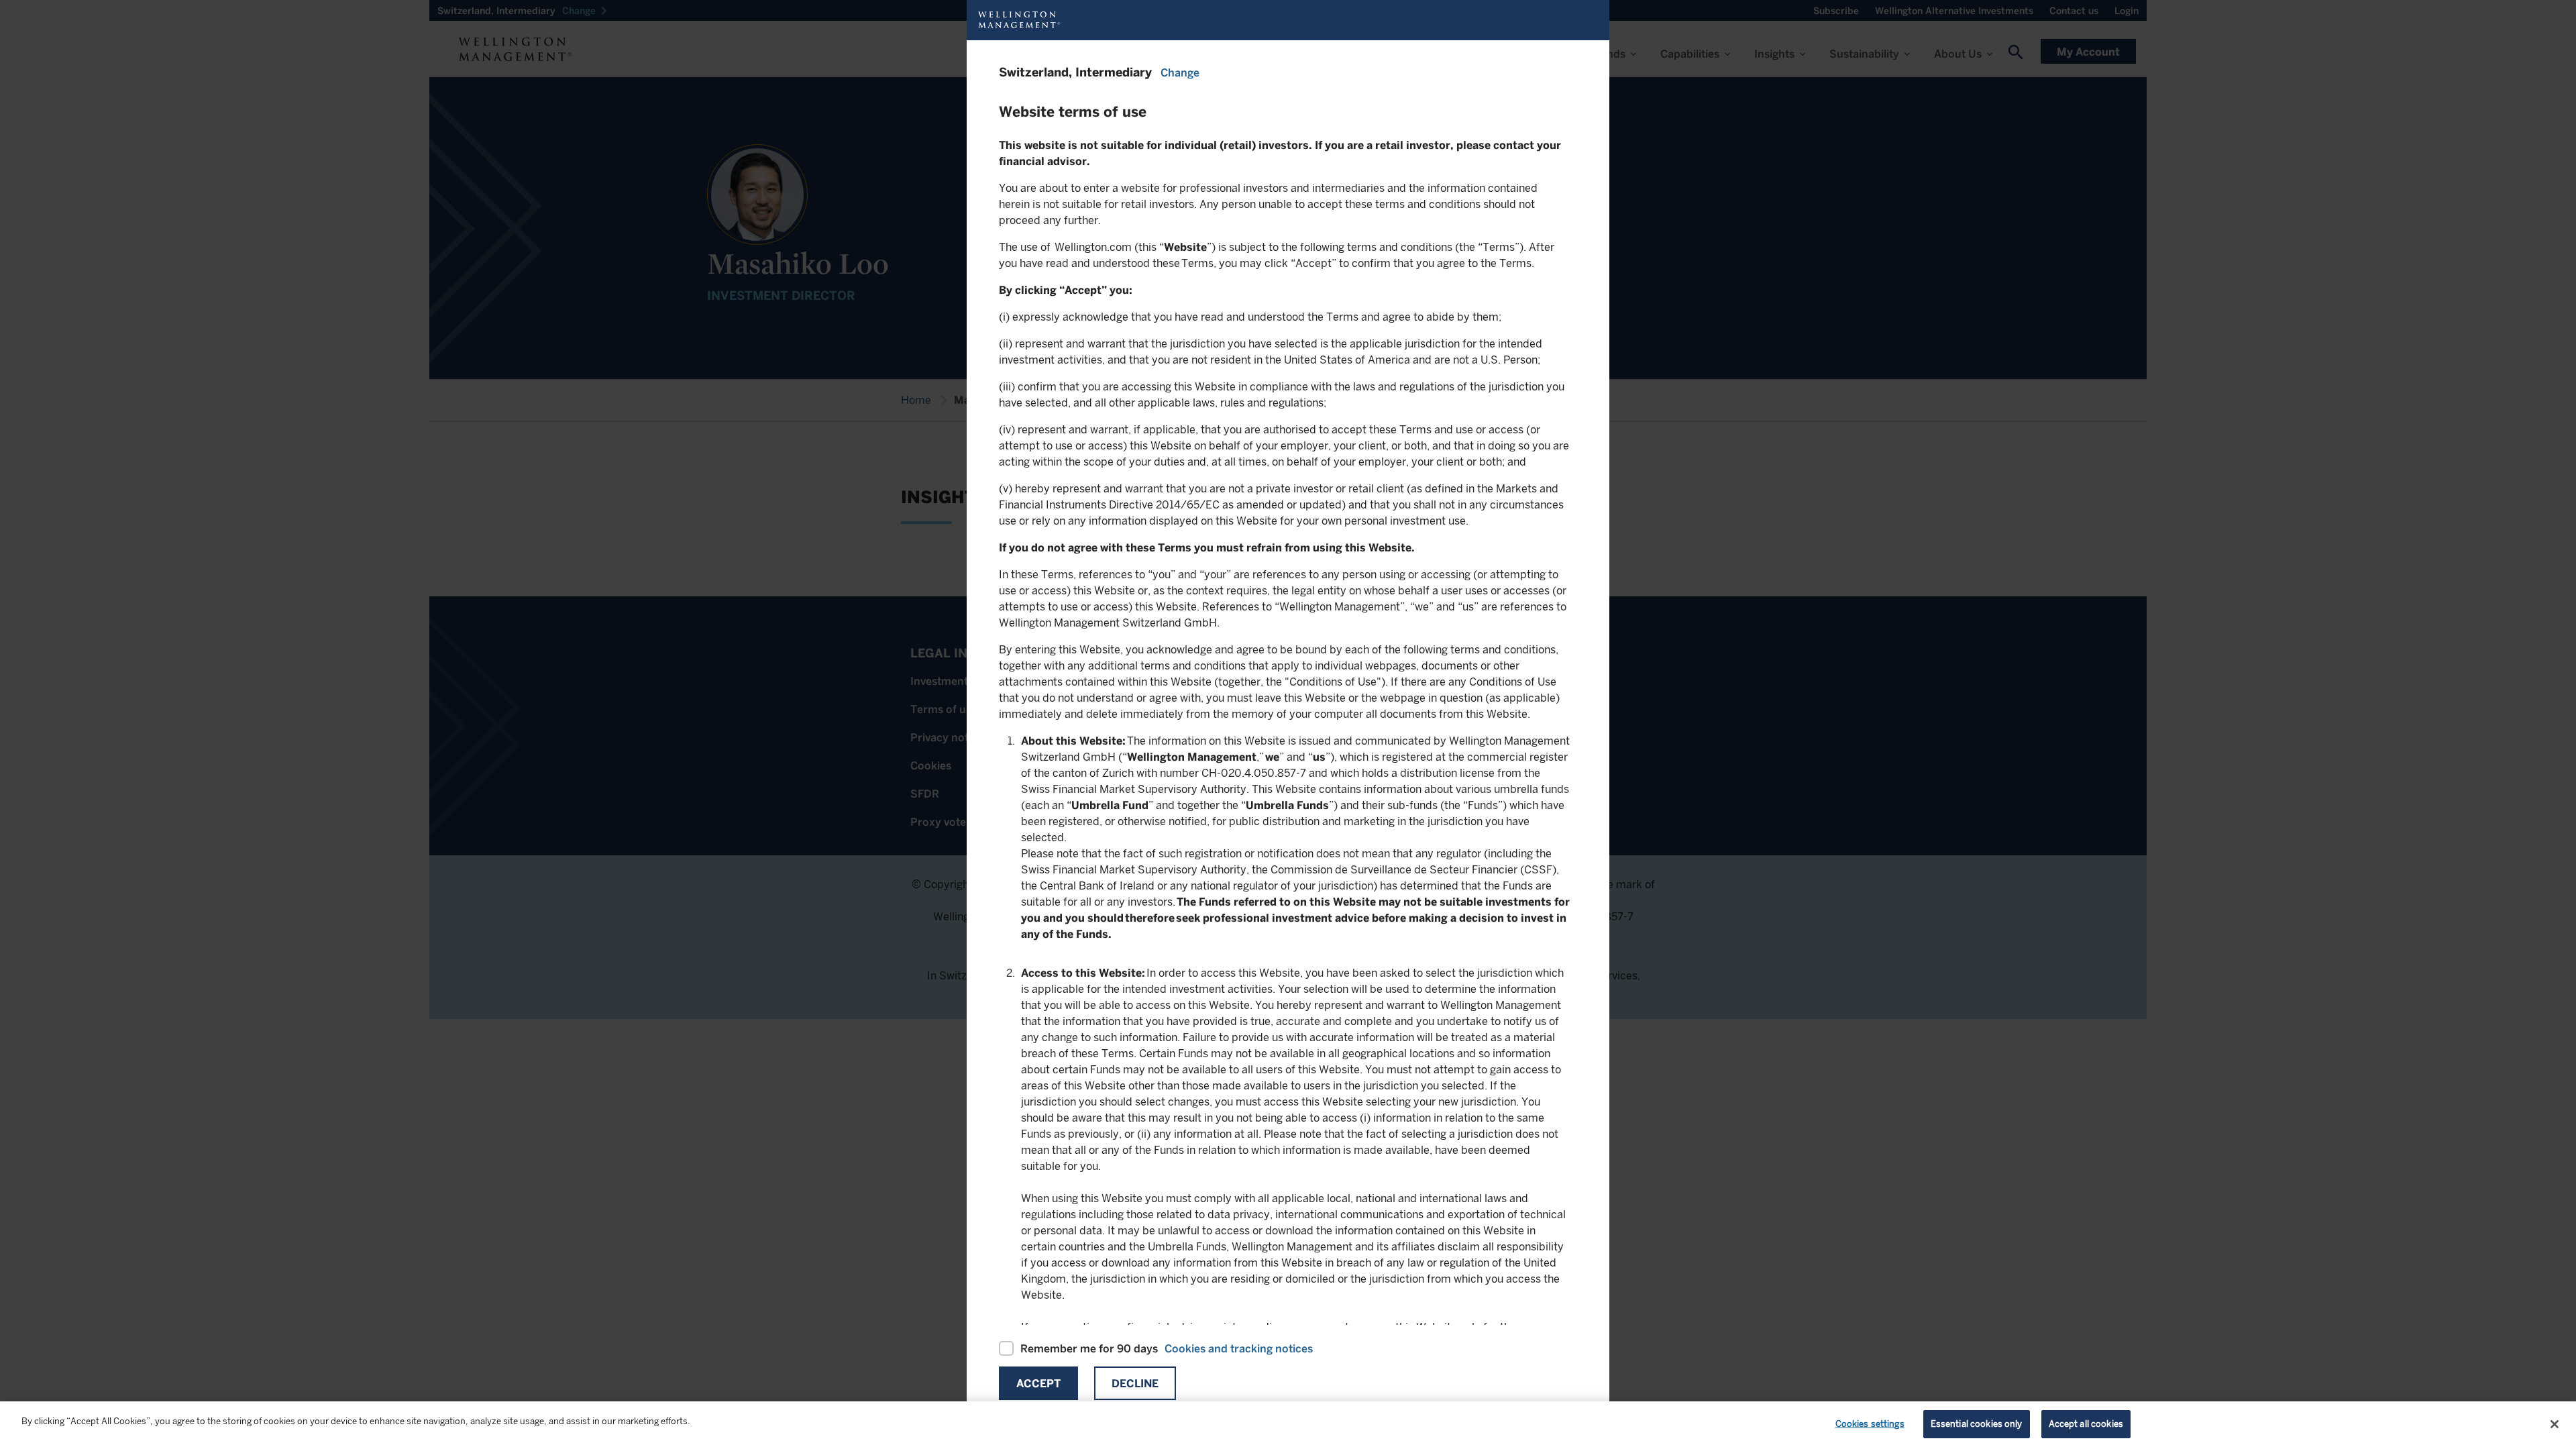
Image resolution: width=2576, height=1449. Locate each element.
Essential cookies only (1977, 1424)
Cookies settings (1870, 1424)
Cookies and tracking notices (1239, 1349)
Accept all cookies (2086, 1424)
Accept (1038, 1384)
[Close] (2555, 1424)
